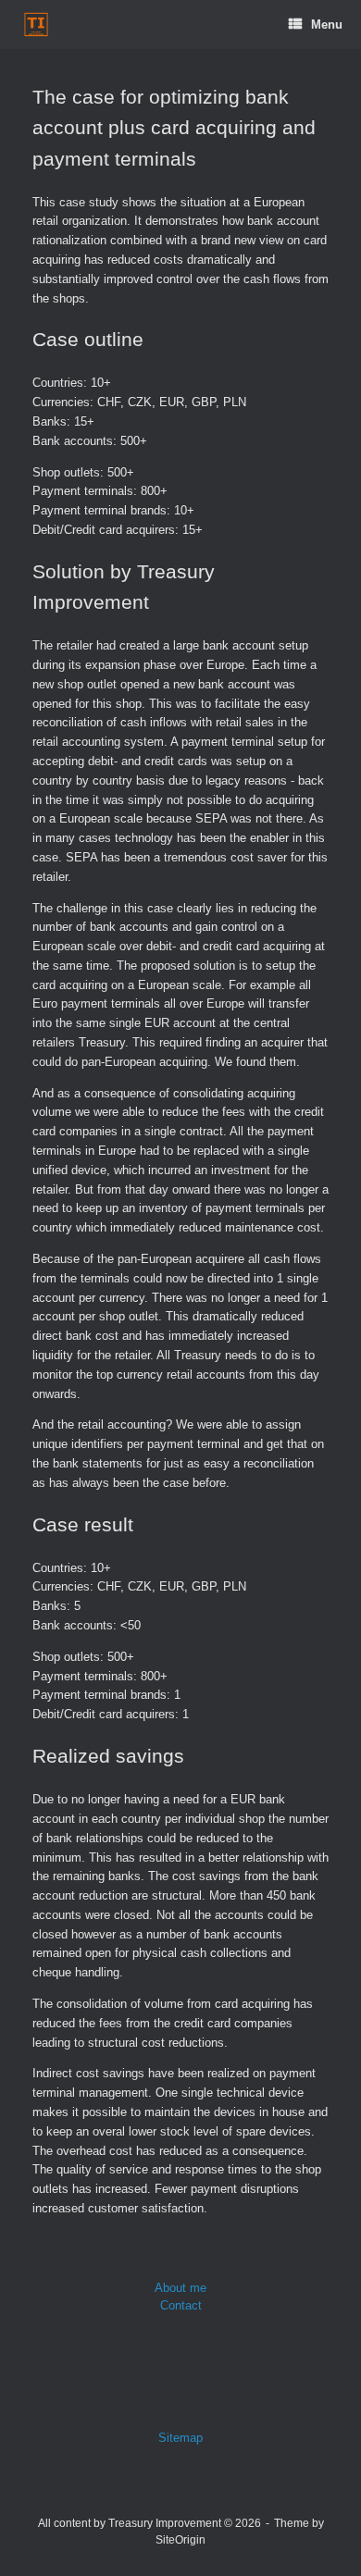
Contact (181, 2305)
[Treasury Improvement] (36, 25)
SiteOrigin (180, 2540)
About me (180, 2288)
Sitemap (180, 2438)
